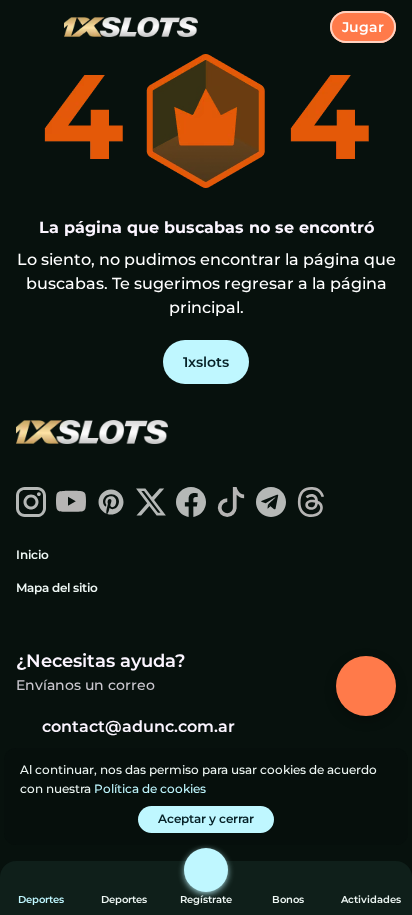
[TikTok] (231, 511)
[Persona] (206, 870)
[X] (151, 511)
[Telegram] (271, 511)
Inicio (32, 554)
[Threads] (311, 511)
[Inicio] (123, 27)
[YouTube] (71, 511)
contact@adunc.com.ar (138, 726)
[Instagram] (31, 511)
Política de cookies (150, 788)
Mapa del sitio (57, 587)
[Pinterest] (111, 511)
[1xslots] (91, 434)
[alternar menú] (32, 32)
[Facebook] (191, 511)
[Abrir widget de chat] (366, 686)
